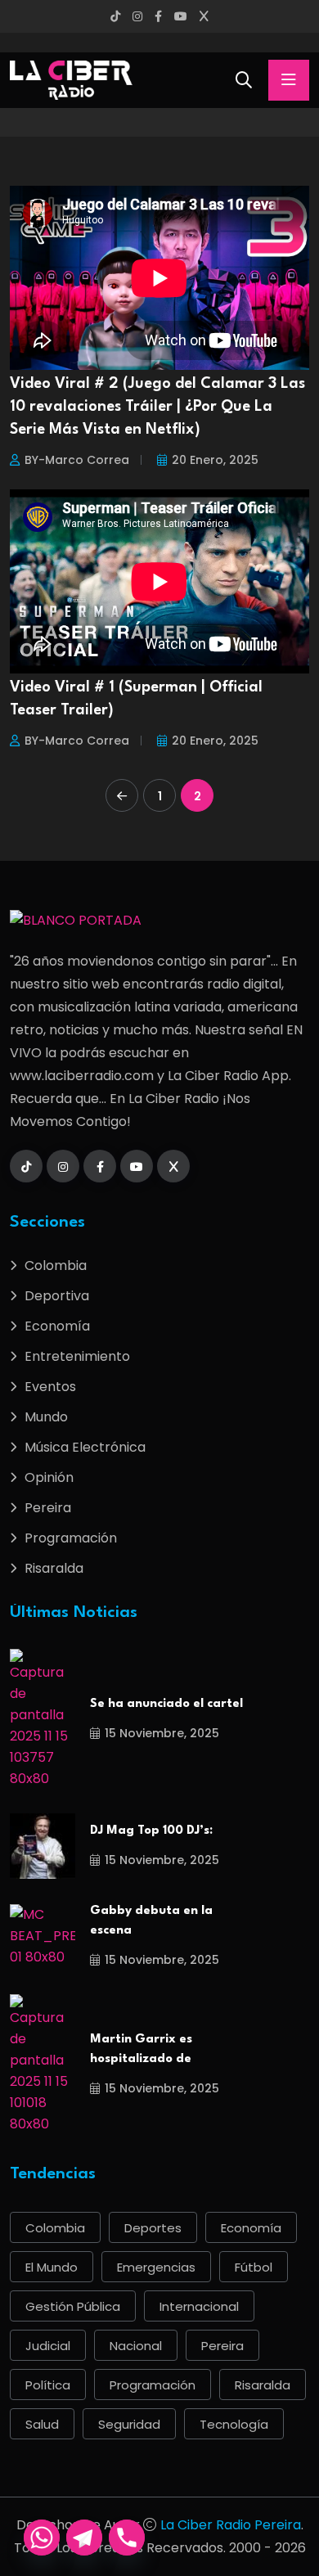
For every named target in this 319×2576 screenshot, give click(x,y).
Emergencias (156, 2267)
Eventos (50, 1387)
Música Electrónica (85, 1447)
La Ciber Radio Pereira (231, 2525)
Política (48, 2385)
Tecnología (234, 2424)
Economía (57, 1326)
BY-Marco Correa (77, 460)
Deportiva (57, 1296)
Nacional (136, 2346)
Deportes (153, 2228)
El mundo (52, 2267)
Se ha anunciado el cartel (166, 1704)
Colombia (56, 1265)
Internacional (199, 2306)
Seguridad (129, 2424)
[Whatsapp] (42, 2538)
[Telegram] (84, 2538)
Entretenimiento (77, 1356)
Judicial (48, 2346)
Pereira (48, 1508)
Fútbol (254, 2267)
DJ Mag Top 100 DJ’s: (151, 1831)
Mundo (46, 1417)
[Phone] (127, 2538)
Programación (71, 1538)
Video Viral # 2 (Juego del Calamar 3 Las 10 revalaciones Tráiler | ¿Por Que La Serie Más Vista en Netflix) (157, 407)
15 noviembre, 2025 (162, 1733)
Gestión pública (73, 2306)
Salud (42, 2424)
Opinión (49, 1477)
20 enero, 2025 (215, 460)
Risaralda (54, 1568)
